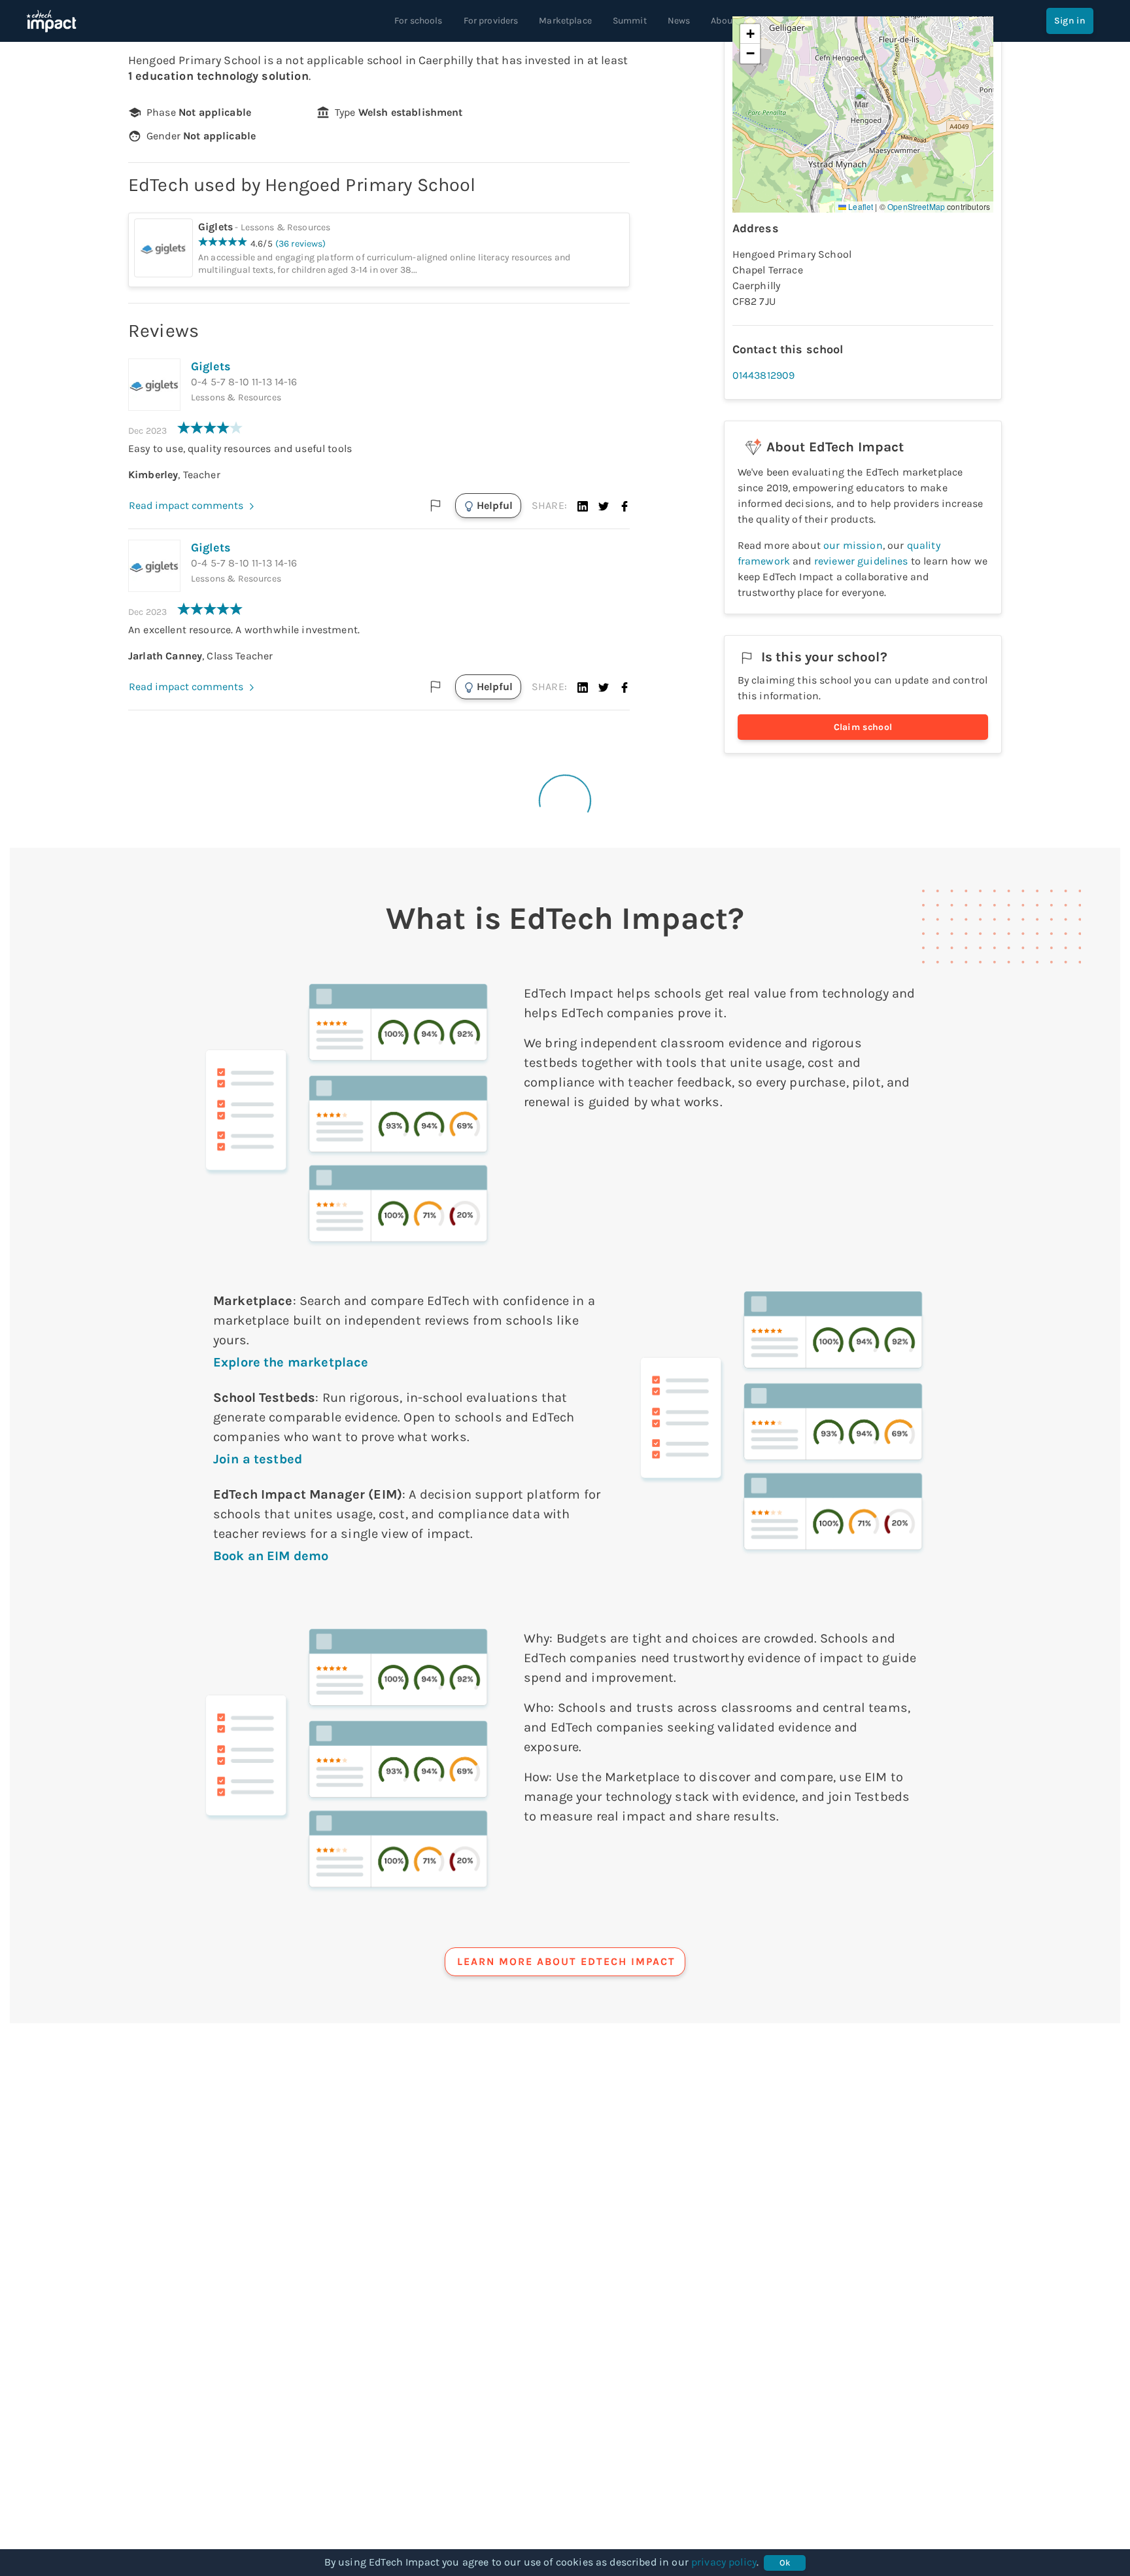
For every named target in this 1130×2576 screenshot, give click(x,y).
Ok (785, 2563)
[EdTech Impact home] (51, 21)
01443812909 (764, 375)
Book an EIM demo (271, 1556)
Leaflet (860, 206)
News (679, 21)
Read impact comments (186, 505)
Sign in (1070, 21)
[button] (583, 506)
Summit (630, 21)
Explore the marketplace (291, 1362)
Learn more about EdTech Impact (566, 1961)
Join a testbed (258, 1459)
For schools (419, 21)
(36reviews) (301, 244)
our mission (853, 545)
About (723, 21)
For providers (491, 21)
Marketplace (565, 21)
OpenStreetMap (916, 206)
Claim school (863, 727)
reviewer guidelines (861, 561)
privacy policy (724, 2562)
